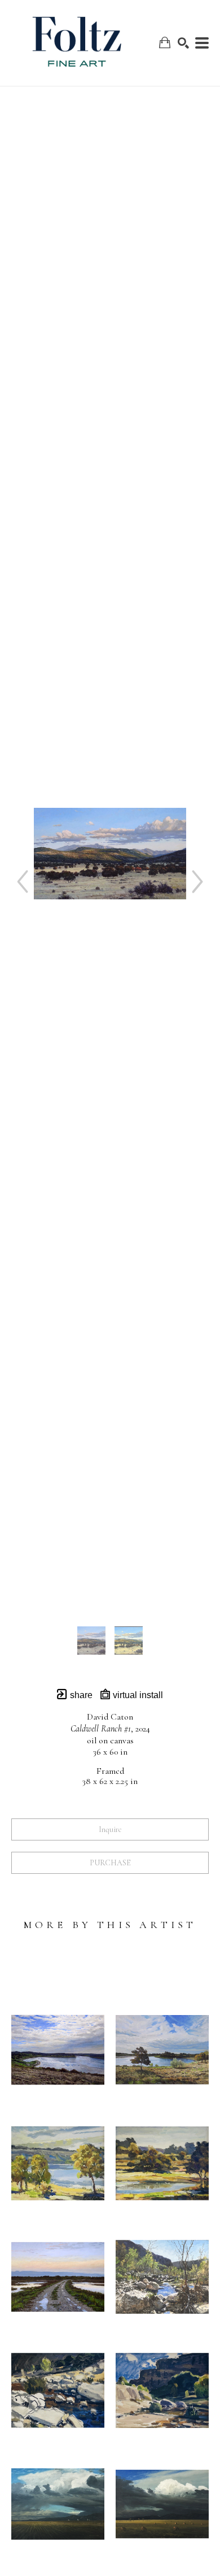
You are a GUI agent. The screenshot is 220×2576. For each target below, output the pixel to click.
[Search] (183, 43)
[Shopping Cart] (165, 43)
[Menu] (202, 43)
